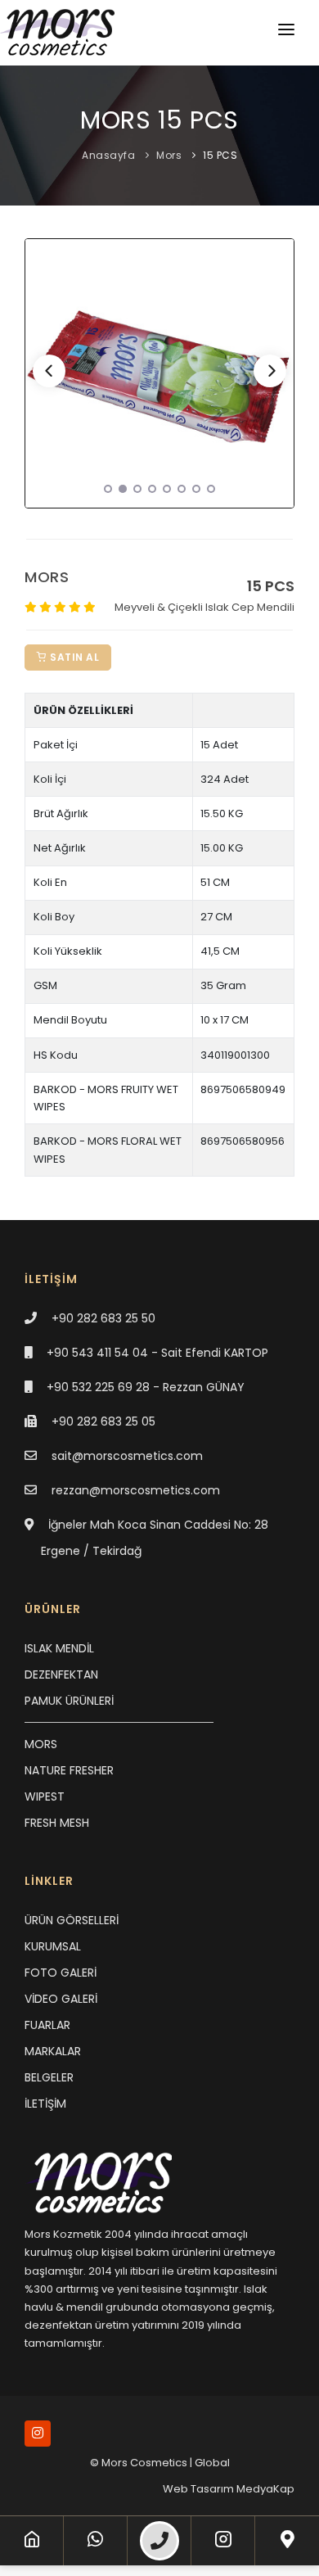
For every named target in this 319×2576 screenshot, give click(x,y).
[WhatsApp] (95, 2541)
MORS (41, 1744)
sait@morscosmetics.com (127, 1456)
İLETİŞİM (45, 2104)
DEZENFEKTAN (61, 1674)
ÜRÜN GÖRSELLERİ (72, 1920)
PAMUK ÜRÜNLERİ (69, 1701)
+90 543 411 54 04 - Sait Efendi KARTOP (157, 1353)
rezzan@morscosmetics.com (136, 1490)
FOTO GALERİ (61, 1973)
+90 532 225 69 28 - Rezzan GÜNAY (146, 1387)
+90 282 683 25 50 (103, 1318)
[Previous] (49, 371)
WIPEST (45, 1796)
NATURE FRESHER (69, 1770)
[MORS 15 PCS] (159, 373)
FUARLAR (47, 2025)
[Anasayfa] (32, 2541)
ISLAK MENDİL (59, 1648)
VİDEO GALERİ (61, 1999)
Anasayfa (108, 155)
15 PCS (220, 155)
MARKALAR (53, 2051)
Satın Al (74, 657)
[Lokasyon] (288, 2541)
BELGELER (49, 2077)
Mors (169, 155)
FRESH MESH (57, 1823)
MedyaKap (265, 2489)
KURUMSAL (53, 1946)
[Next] (270, 371)
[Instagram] (223, 2541)
